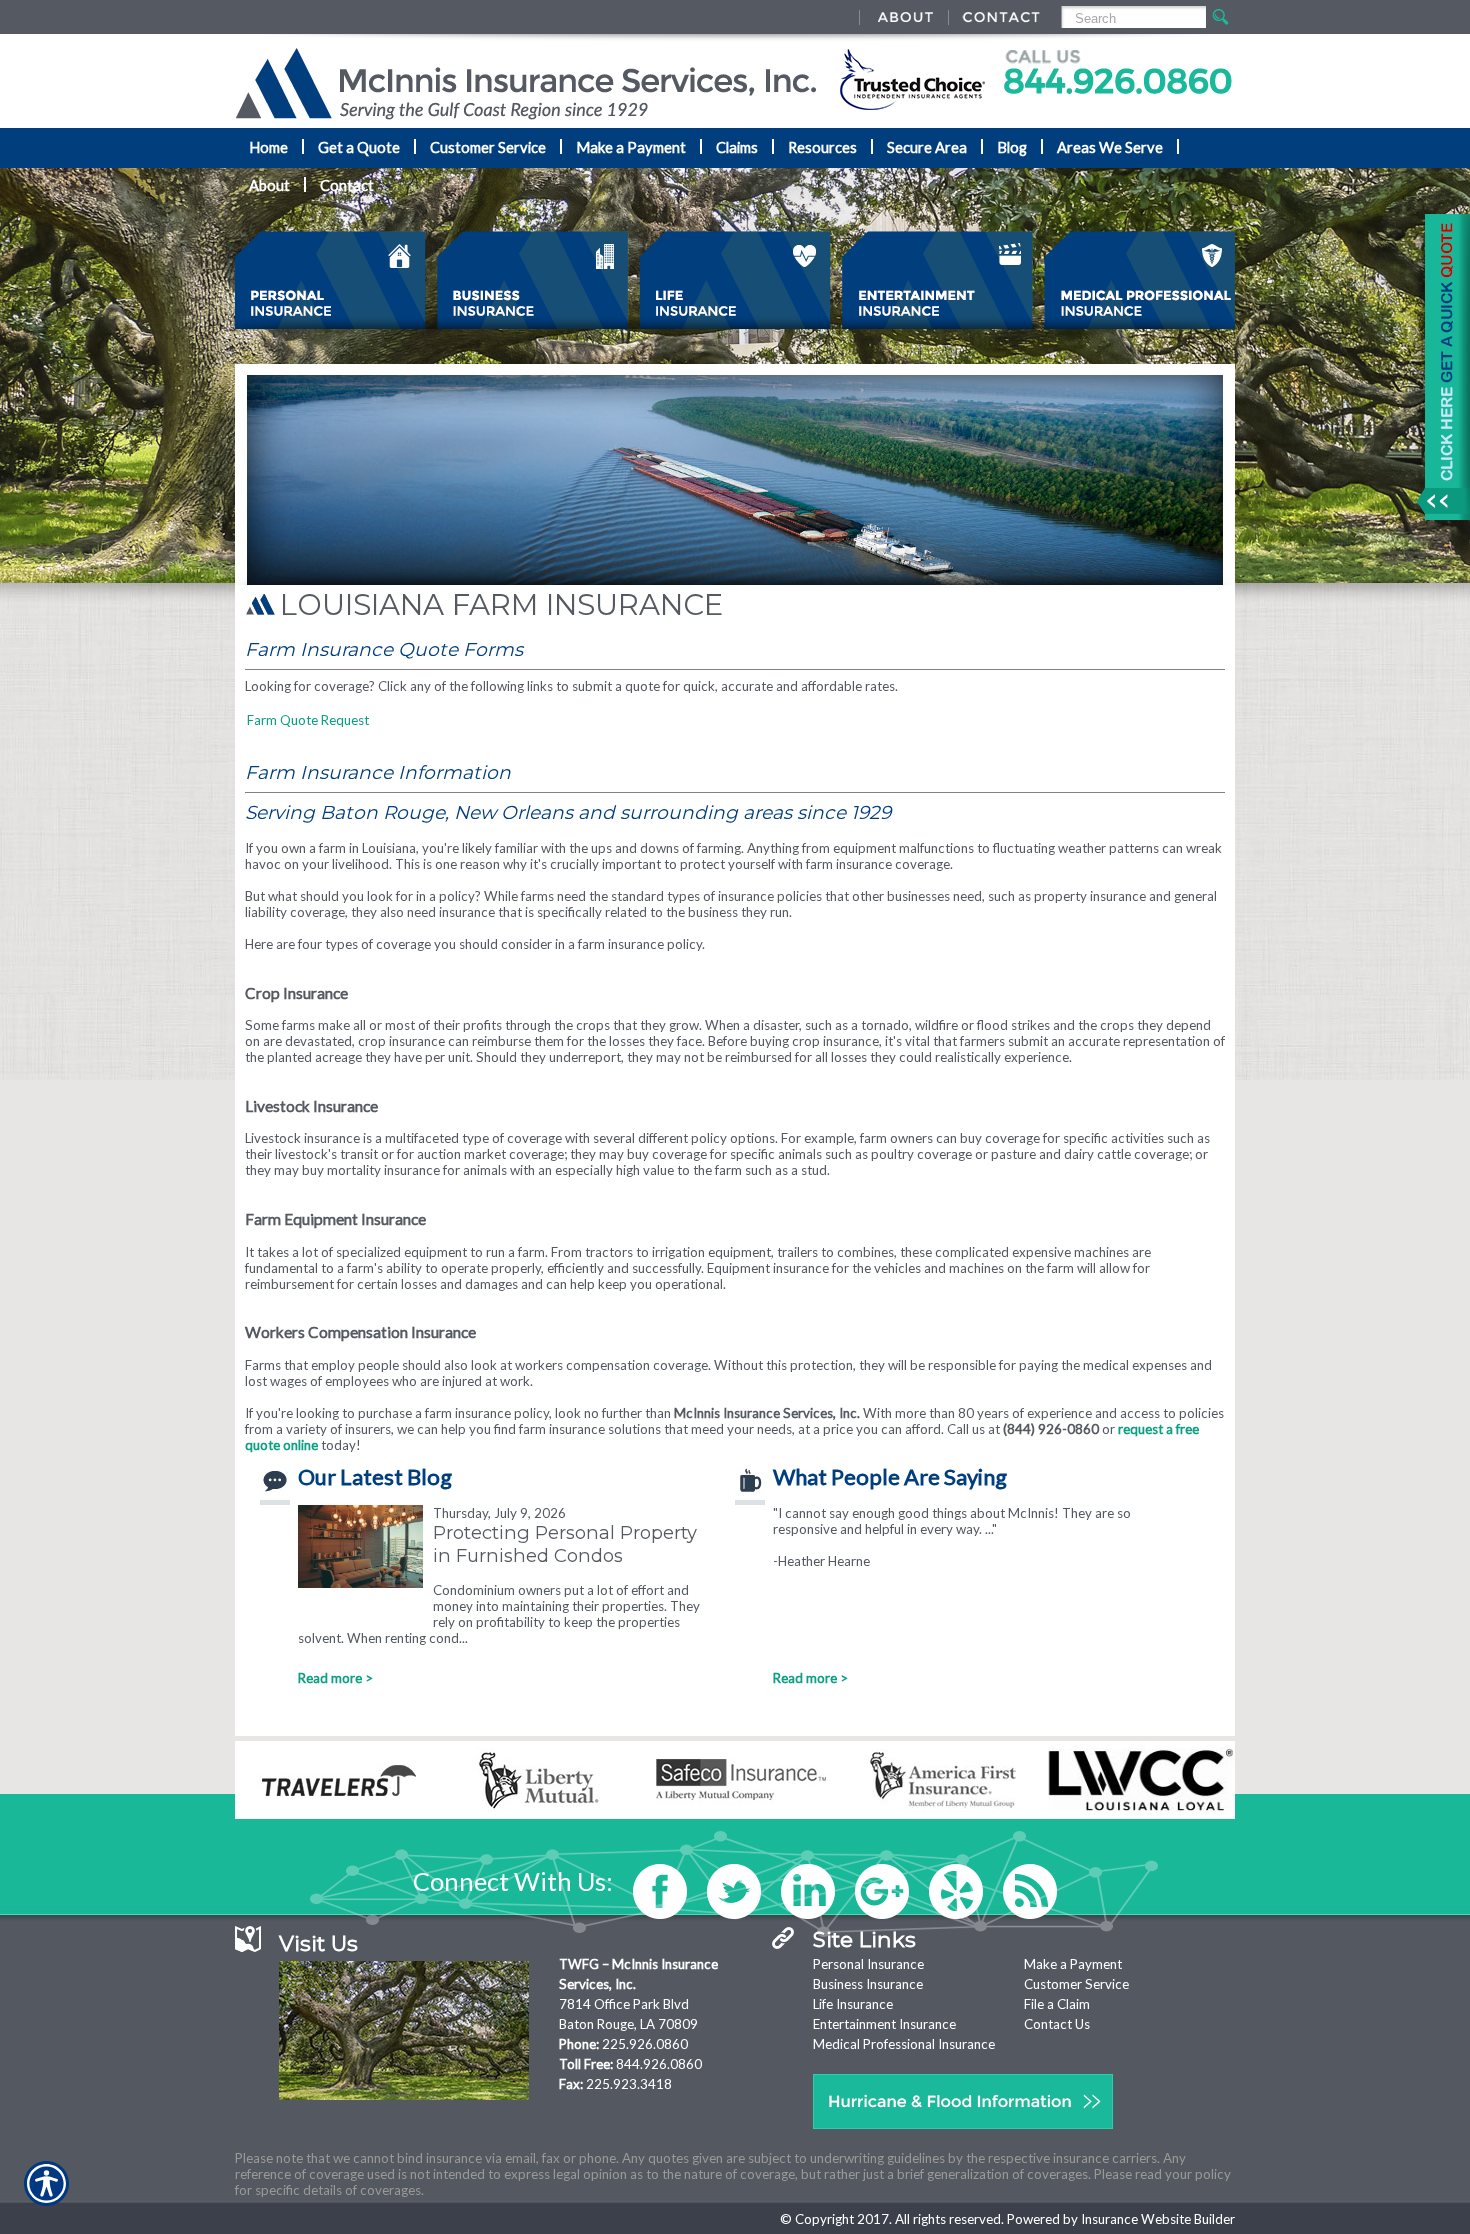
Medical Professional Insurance (904, 2044)
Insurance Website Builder (1158, 2219)
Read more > (335, 1678)
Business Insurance (868, 1984)
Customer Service (1076, 1984)
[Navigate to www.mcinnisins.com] (1440, 367)
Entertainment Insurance (884, 2024)
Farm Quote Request (308, 720)
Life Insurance (853, 2004)
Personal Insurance (868, 1964)
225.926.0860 (645, 2044)
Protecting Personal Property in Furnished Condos (565, 1544)
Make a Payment (1073, 1964)
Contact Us (1057, 2024)
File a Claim (1057, 2004)
